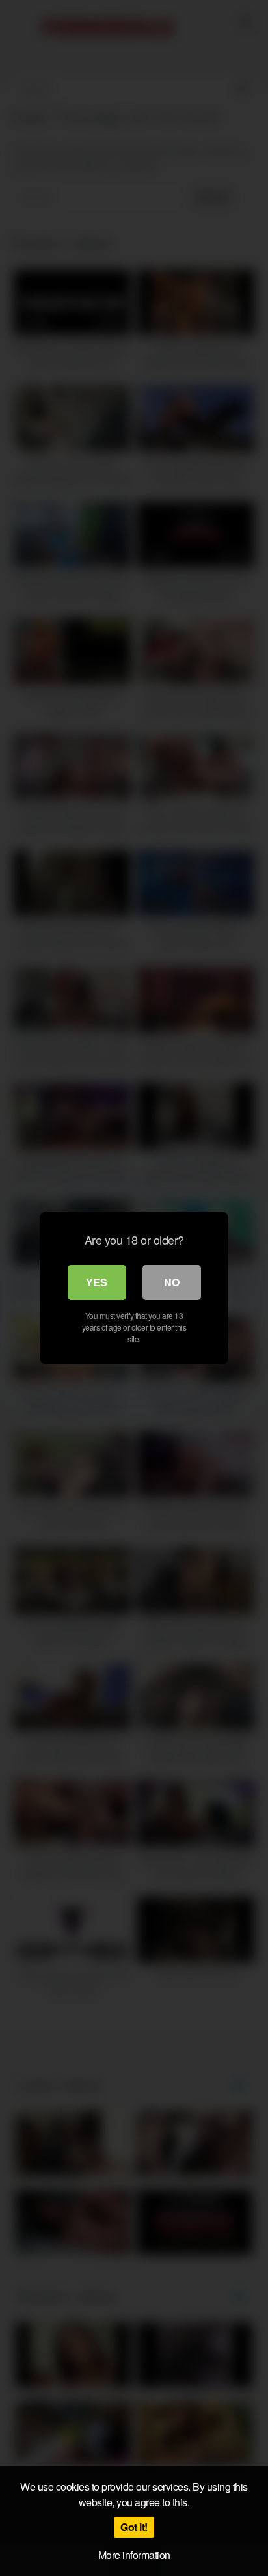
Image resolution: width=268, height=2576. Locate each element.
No (172, 1282)
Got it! (134, 2527)
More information (134, 2555)
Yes (97, 1282)
